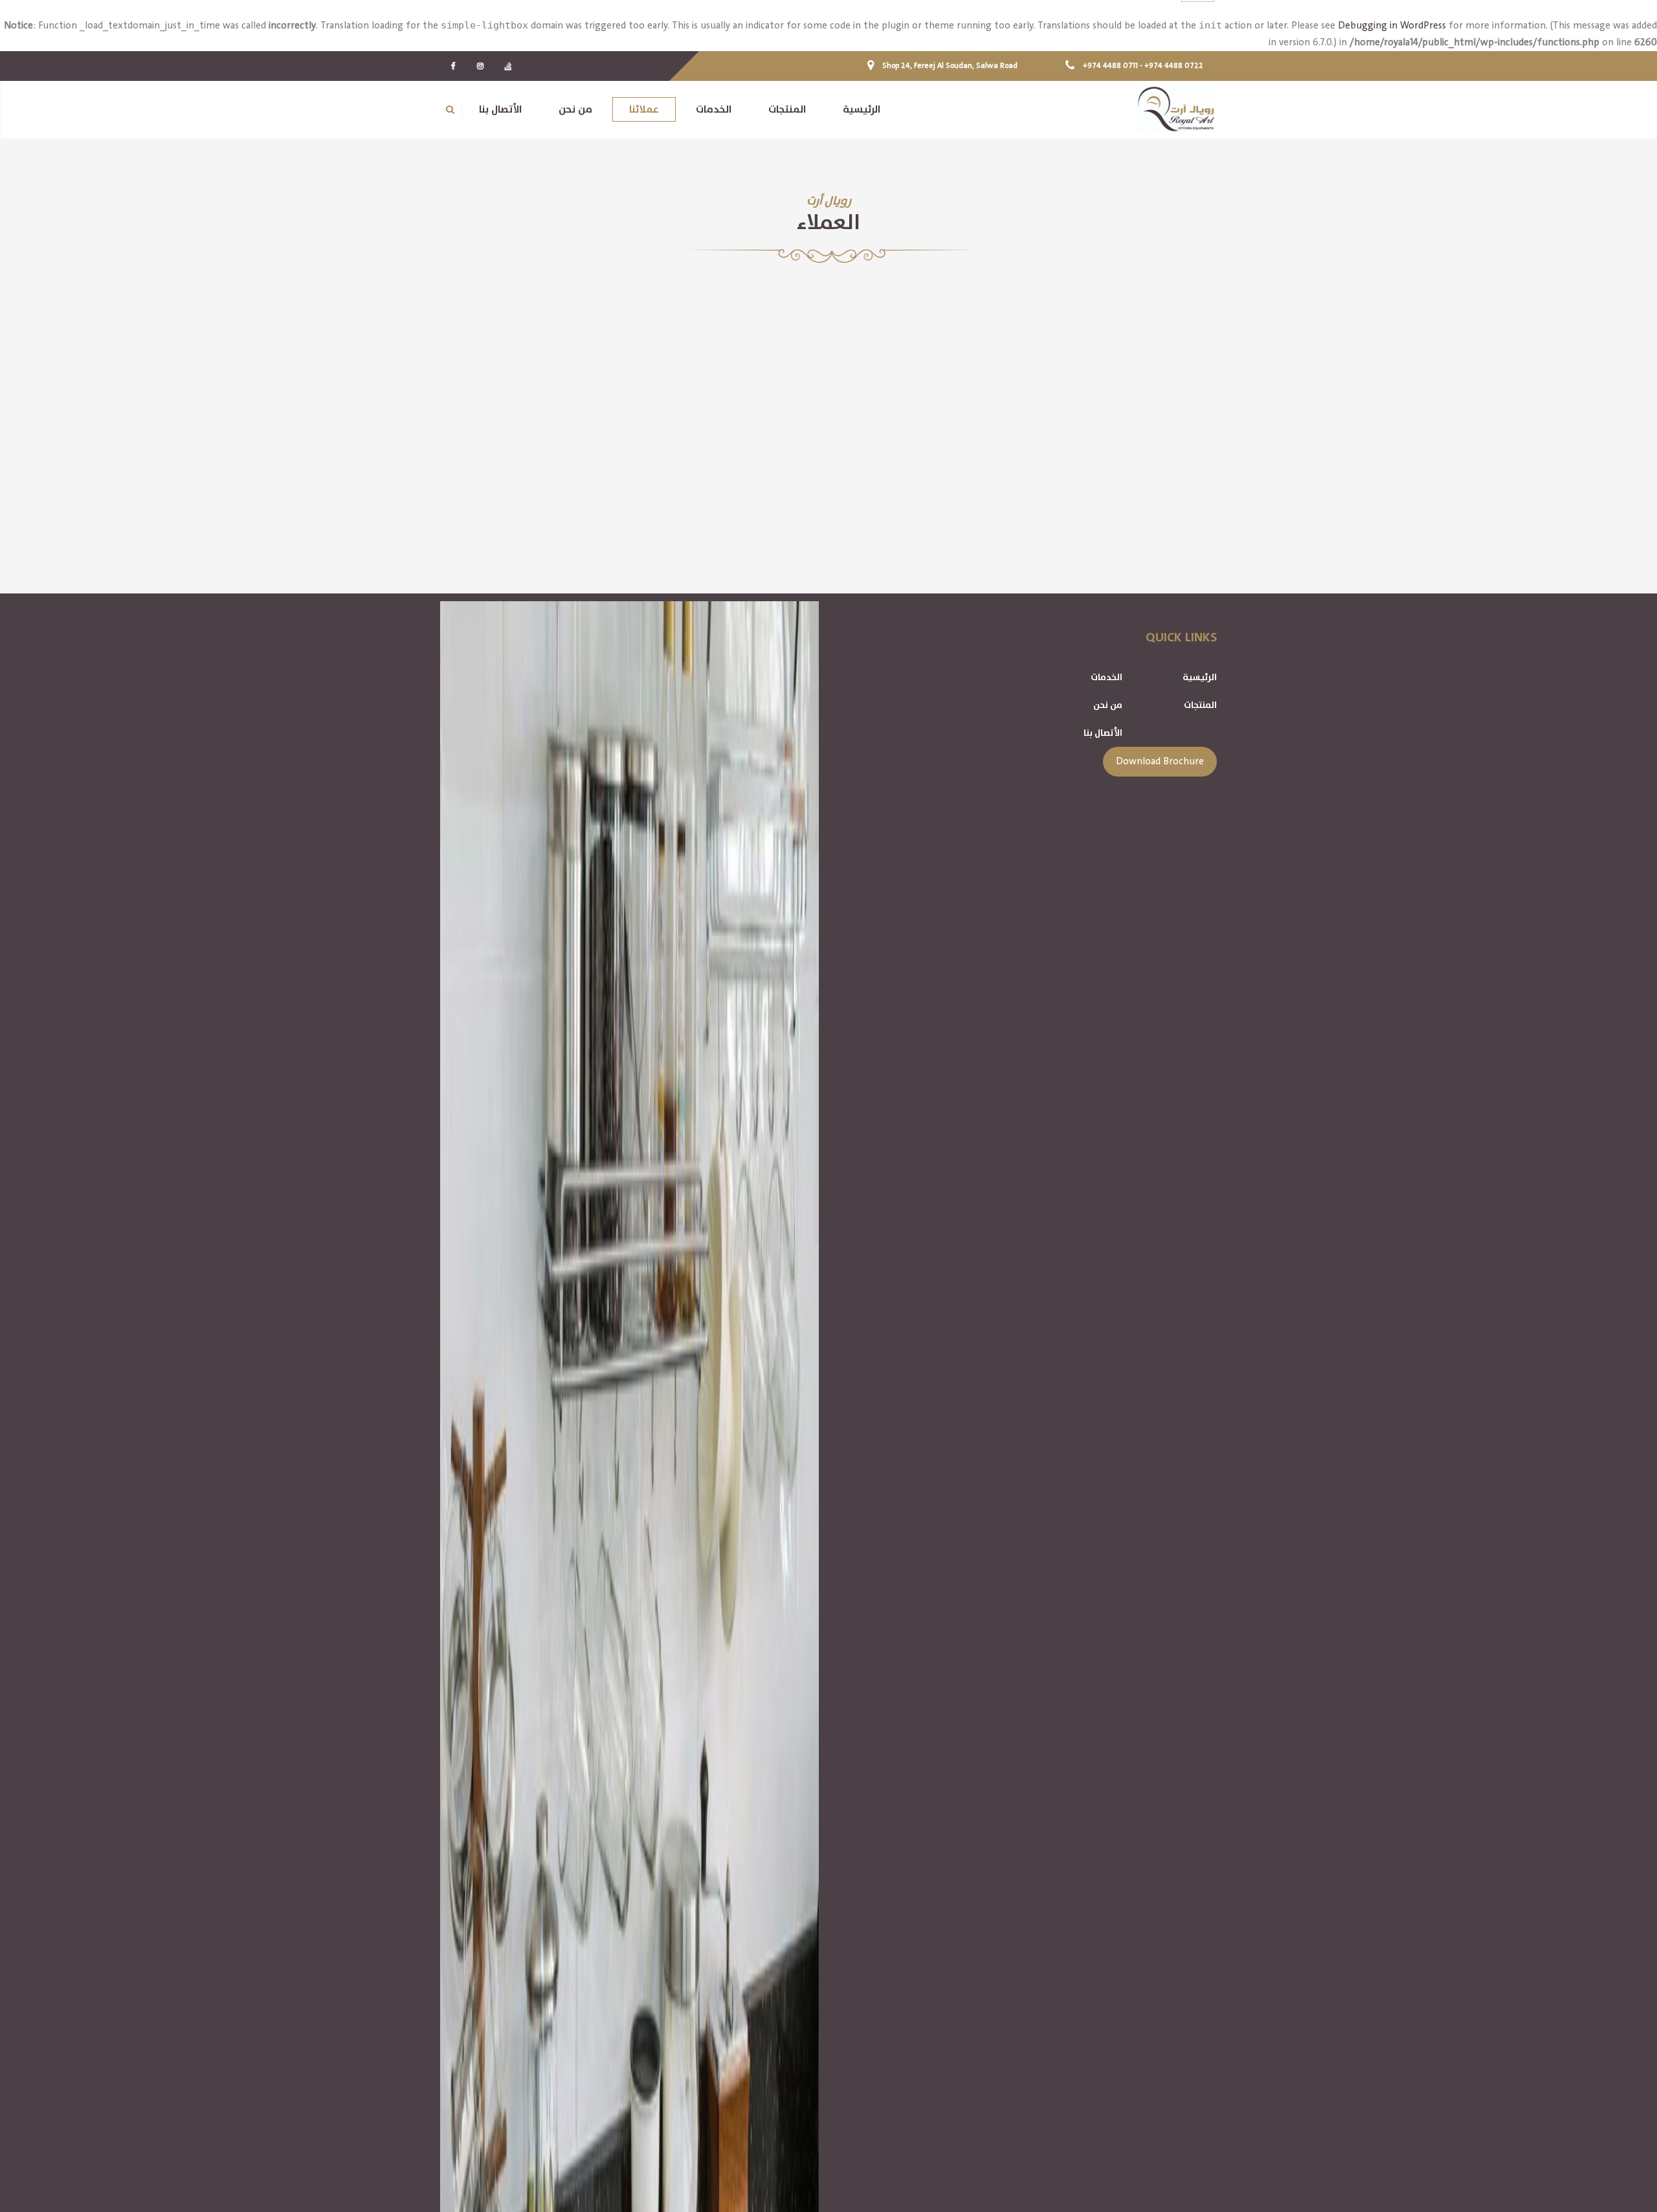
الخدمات (1107, 677)
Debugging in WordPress (1392, 26)
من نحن (1108, 705)
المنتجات (1200, 705)
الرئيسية (1200, 677)
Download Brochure (1160, 761)
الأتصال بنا (1103, 733)
